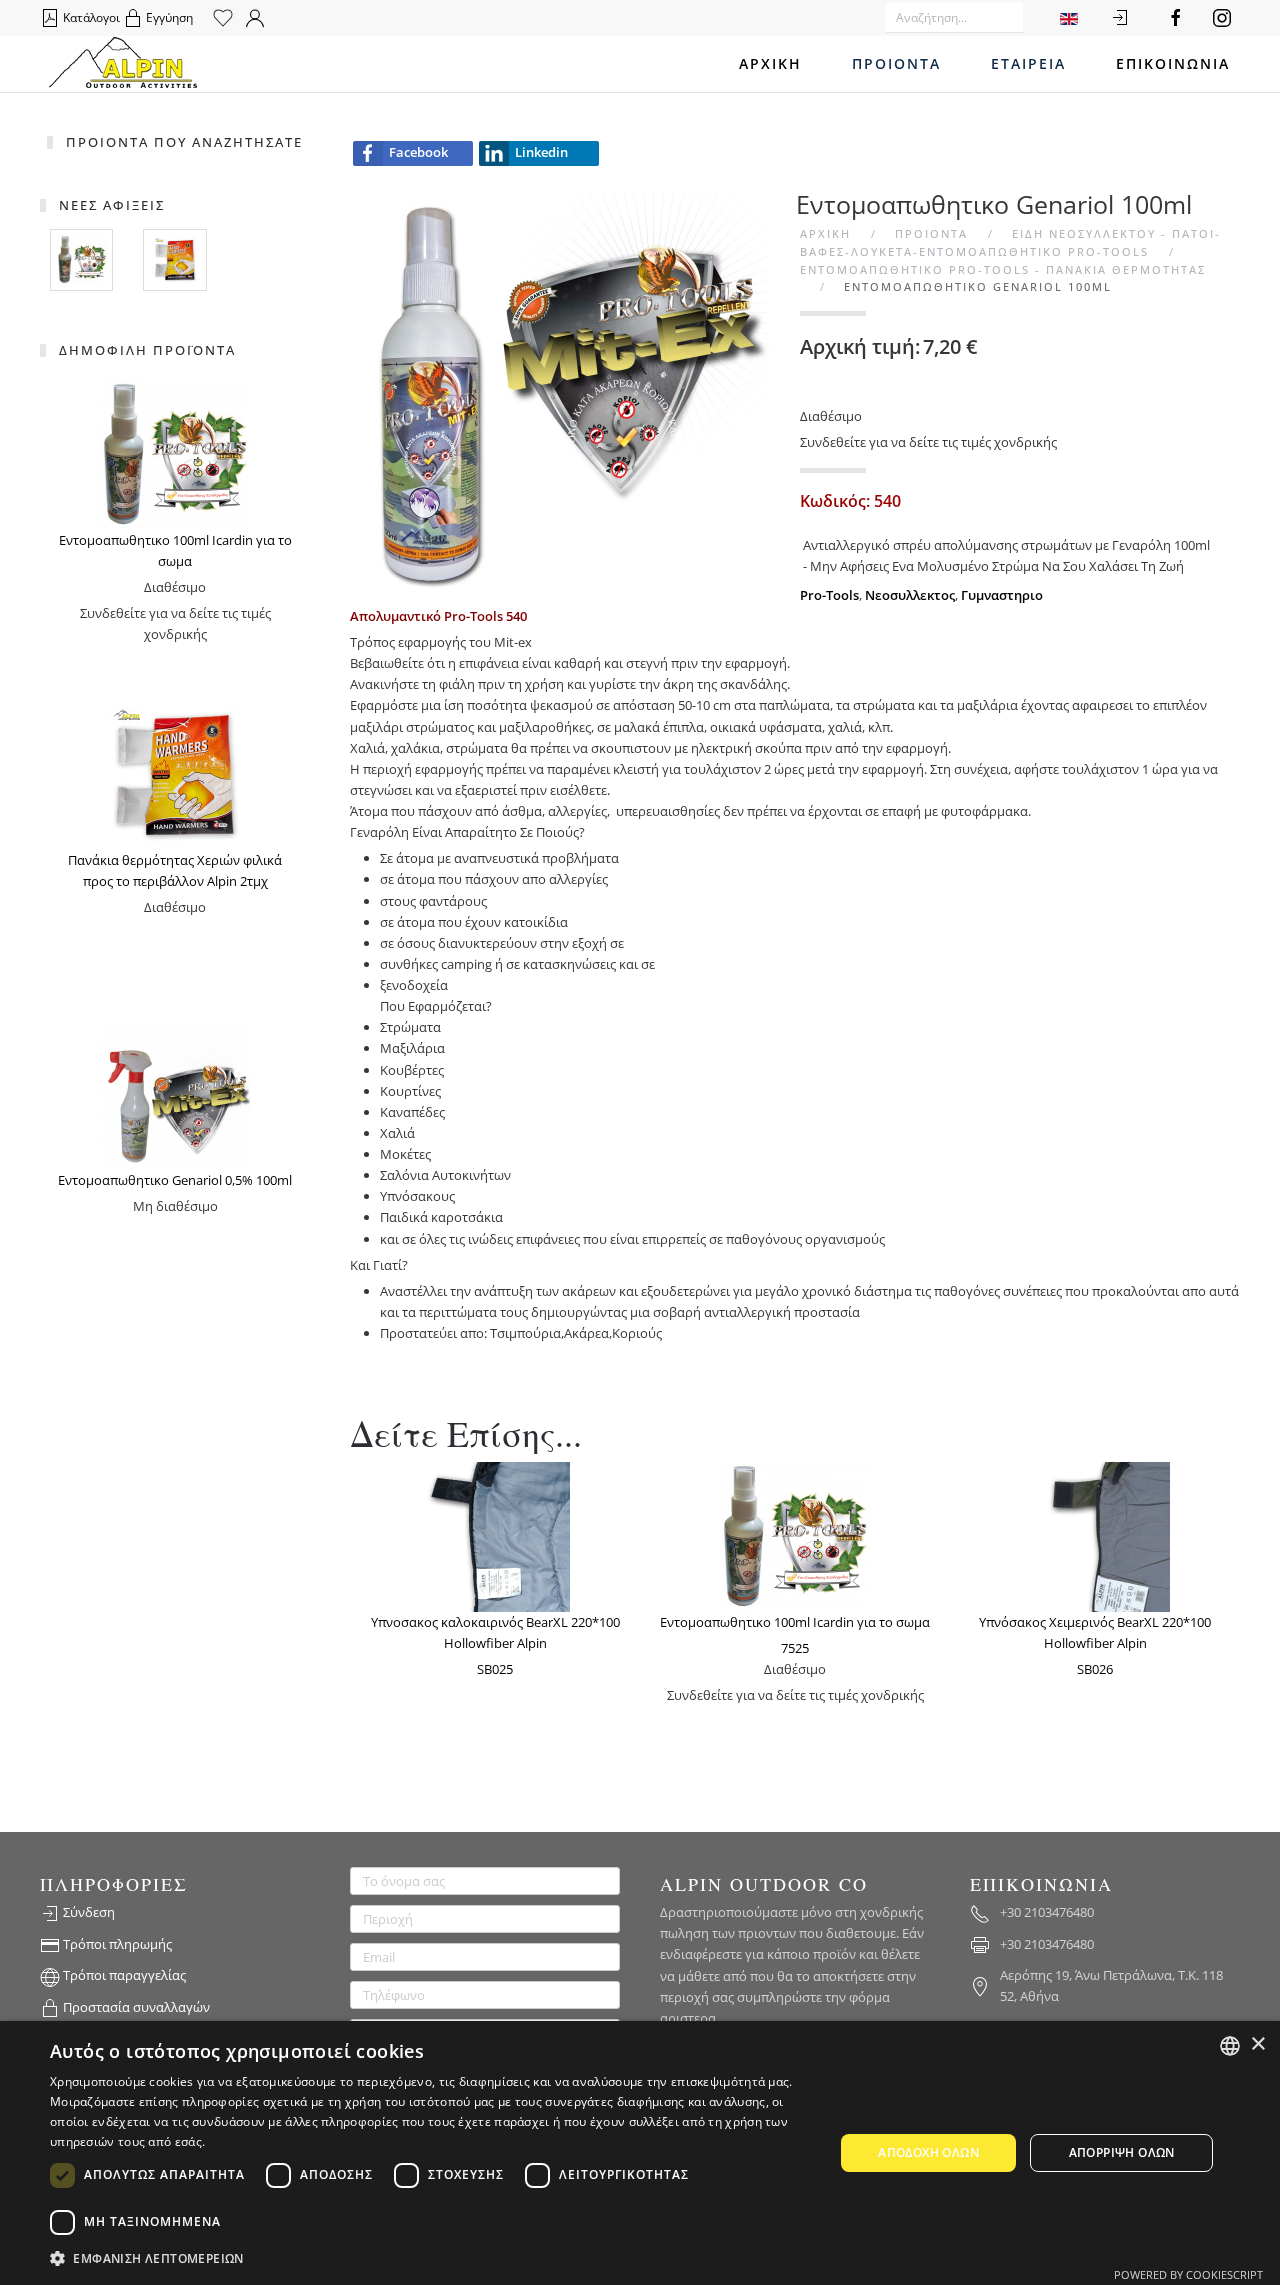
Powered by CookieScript (1188, 2274)
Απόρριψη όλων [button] (1122, 2152)
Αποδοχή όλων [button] (928, 2152)
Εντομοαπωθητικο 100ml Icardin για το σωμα (795, 1622)
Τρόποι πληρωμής (116, 1944)
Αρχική (770, 63)
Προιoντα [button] (896, 63)
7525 (795, 1648)
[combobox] (1230, 2046)
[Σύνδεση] (1120, 18)
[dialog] (640, 2153)
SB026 (1095, 1669)
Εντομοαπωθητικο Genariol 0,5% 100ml (175, 1180)
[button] (430, 2258)
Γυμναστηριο (1002, 595)
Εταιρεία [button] (1028, 63)
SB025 (495, 1669)
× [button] (1257, 2044)
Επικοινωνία (1173, 63)
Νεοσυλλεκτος (910, 595)
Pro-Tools (829, 595)
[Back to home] (123, 64)
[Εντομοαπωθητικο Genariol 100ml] (570, 393)
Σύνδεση (87, 1912)
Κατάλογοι (90, 17)
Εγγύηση (168, 17)
